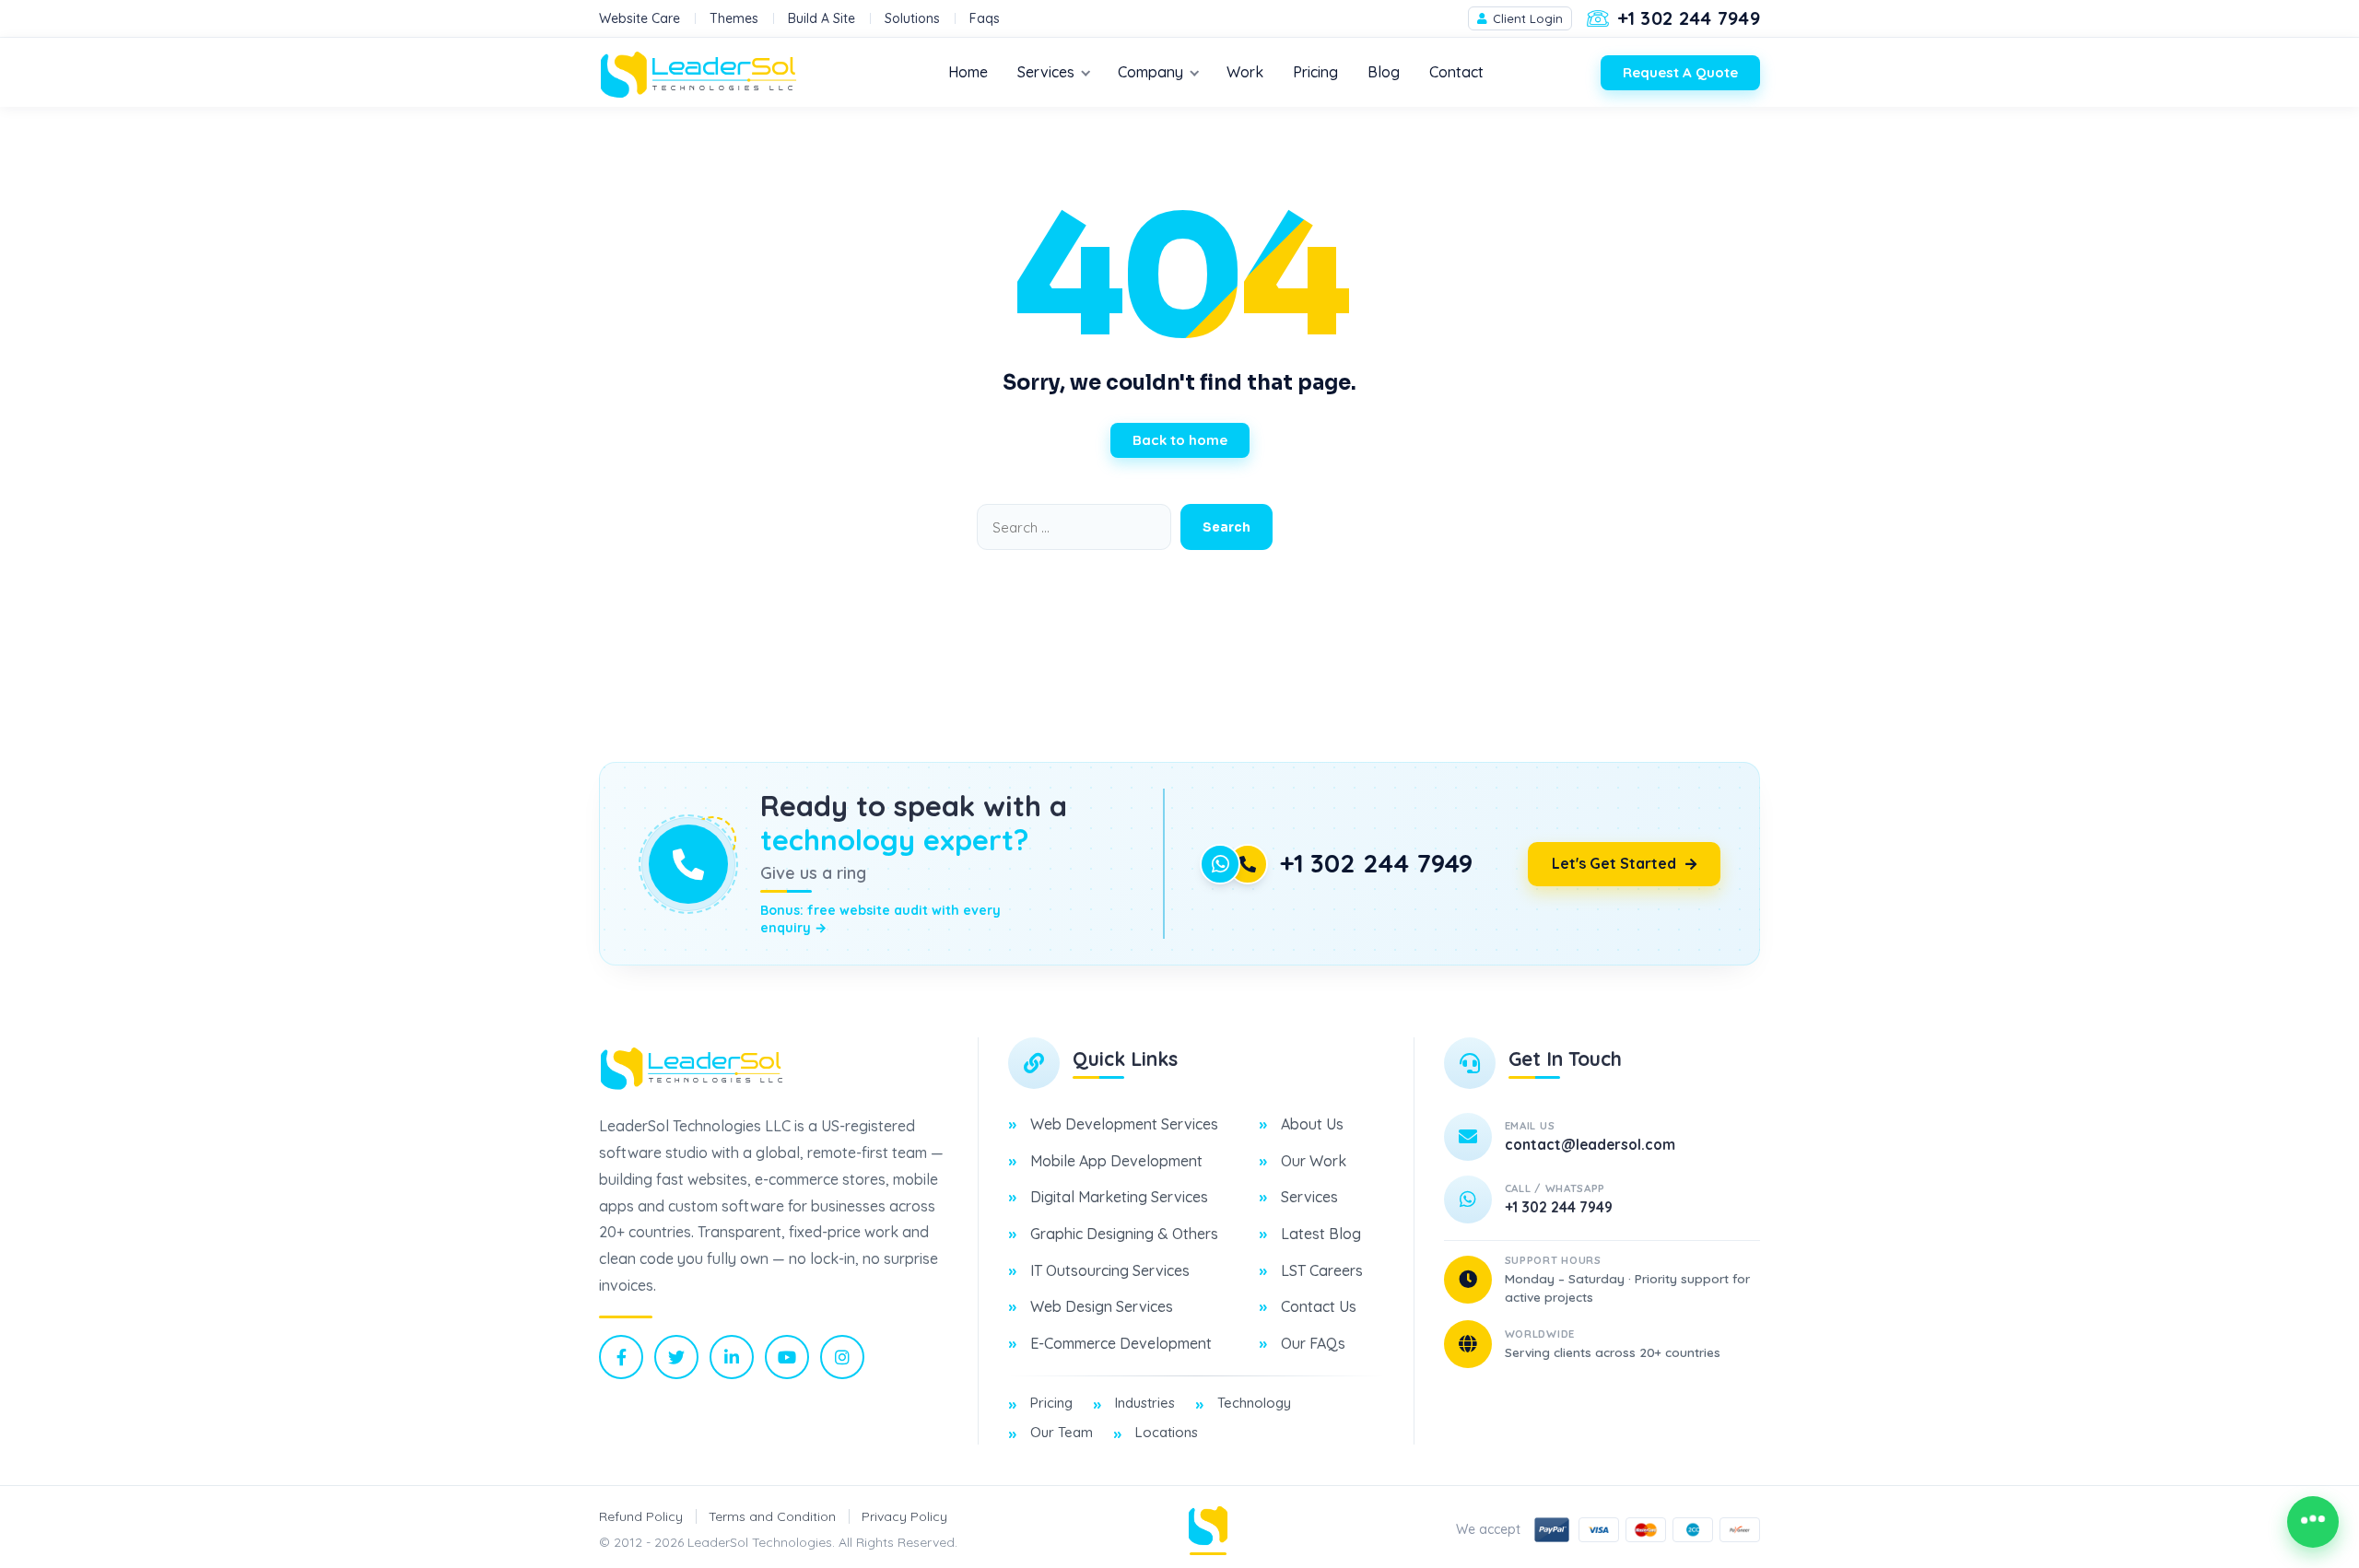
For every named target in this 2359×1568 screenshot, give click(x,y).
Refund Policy (641, 1516)
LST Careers (1322, 1270)
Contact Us (1319, 1306)
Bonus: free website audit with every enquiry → (880, 919)
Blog (1384, 72)
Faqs (985, 18)
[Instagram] (842, 1357)
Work (1245, 72)
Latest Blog (1321, 1234)
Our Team (1062, 1432)
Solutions (912, 18)
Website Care (640, 18)
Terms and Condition (772, 1516)
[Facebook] (621, 1357)
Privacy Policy (904, 1516)
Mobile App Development (1116, 1161)
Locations (1167, 1432)
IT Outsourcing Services (1110, 1270)
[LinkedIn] (732, 1357)
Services (1046, 72)
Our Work (1314, 1161)
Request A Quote (1680, 72)
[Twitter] (676, 1357)
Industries (1145, 1403)
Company (1150, 72)
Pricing (1315, 72)
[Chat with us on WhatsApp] (2313, 1522)
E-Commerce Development (1121, 1343)
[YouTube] (787, 1357)
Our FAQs (1313, 1343)
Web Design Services (1102, 1306)
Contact (1456, 72)
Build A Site (822, 18)
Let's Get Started (1614, 863)
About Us (1312, 1124)
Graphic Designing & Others (1124, 1234)
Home (968, 72)
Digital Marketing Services (1119, 1197)
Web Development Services (1124, 1124)
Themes (734, 18)
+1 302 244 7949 (1376, 863)
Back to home (1180, 440)
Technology (1254, 1403)
